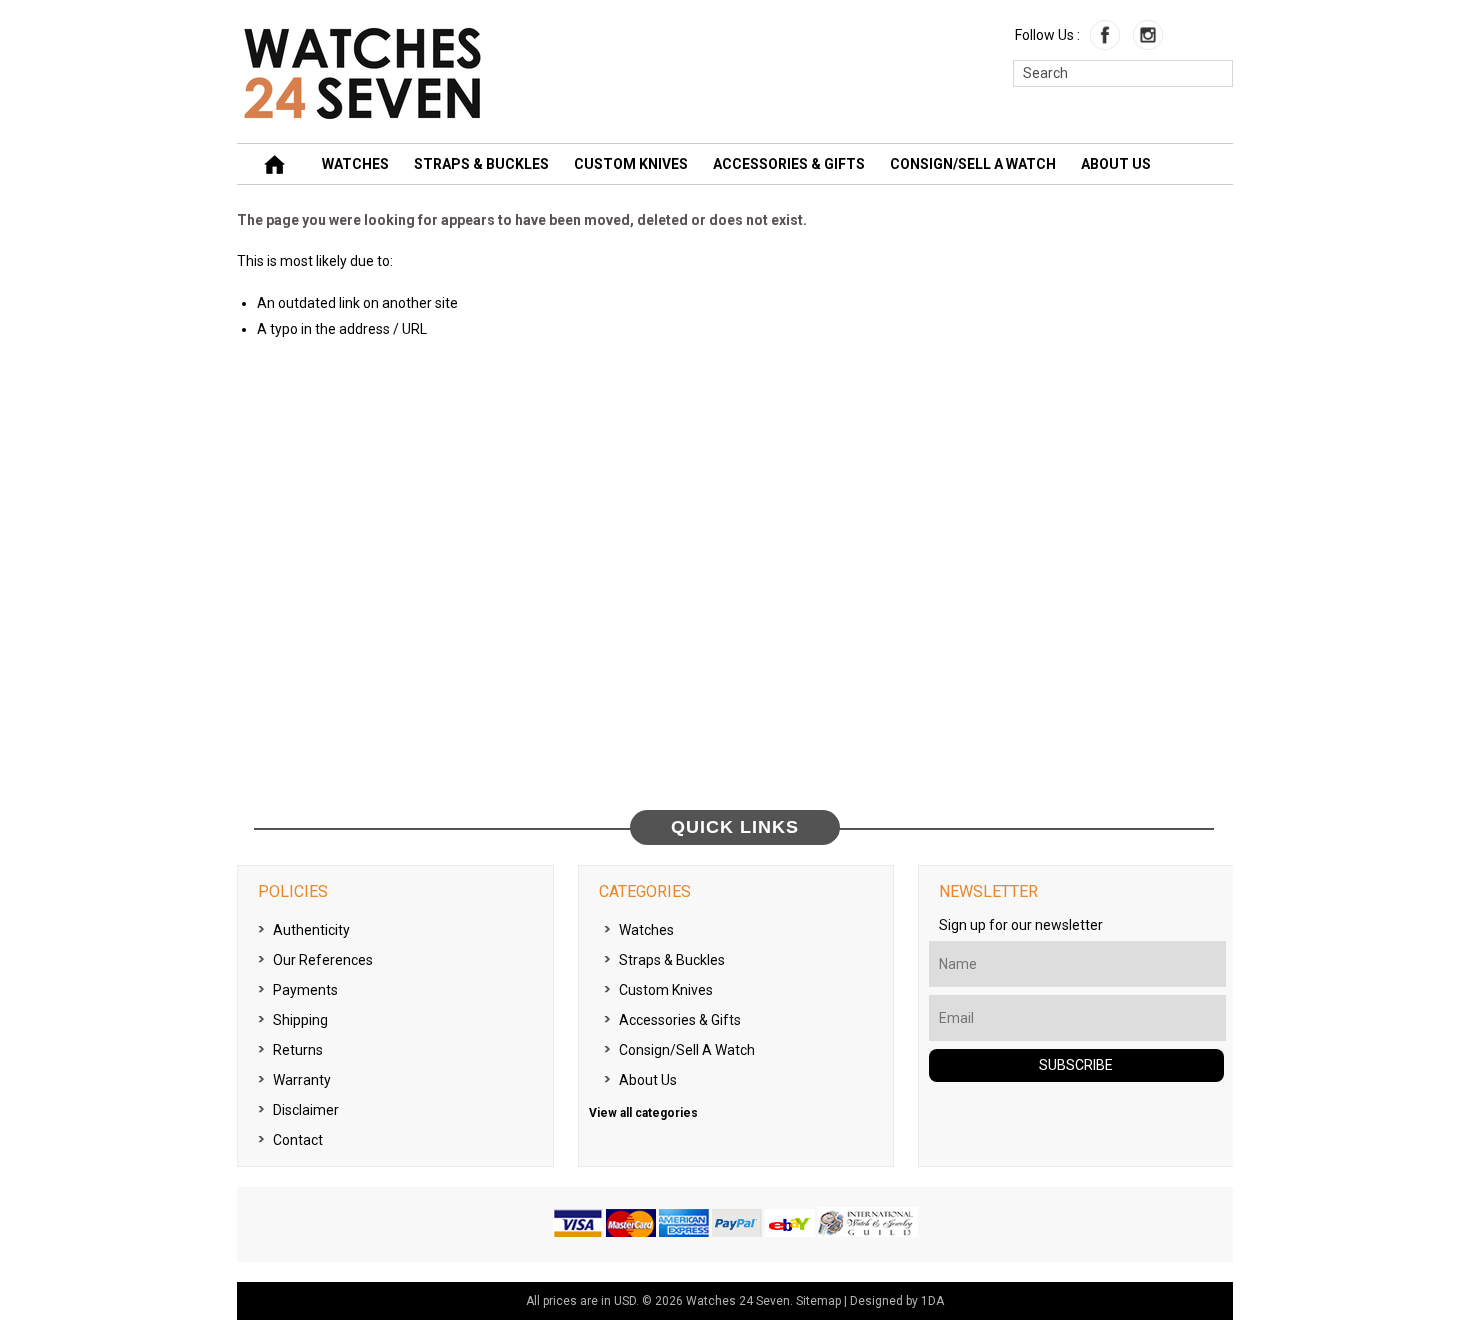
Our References (323, 960)
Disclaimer (306, 1110)
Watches (355, 164)
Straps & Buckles (481, 164)
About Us (1116, 164)
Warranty (302, 1080)
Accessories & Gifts (789, 164)
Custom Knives (631, 164)
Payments (305, 990)
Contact (298, 1140)
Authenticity (311, 930)
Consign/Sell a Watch (973, 164)
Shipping (300, 1020)
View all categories (643, 1113)
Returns (298, 1050)
